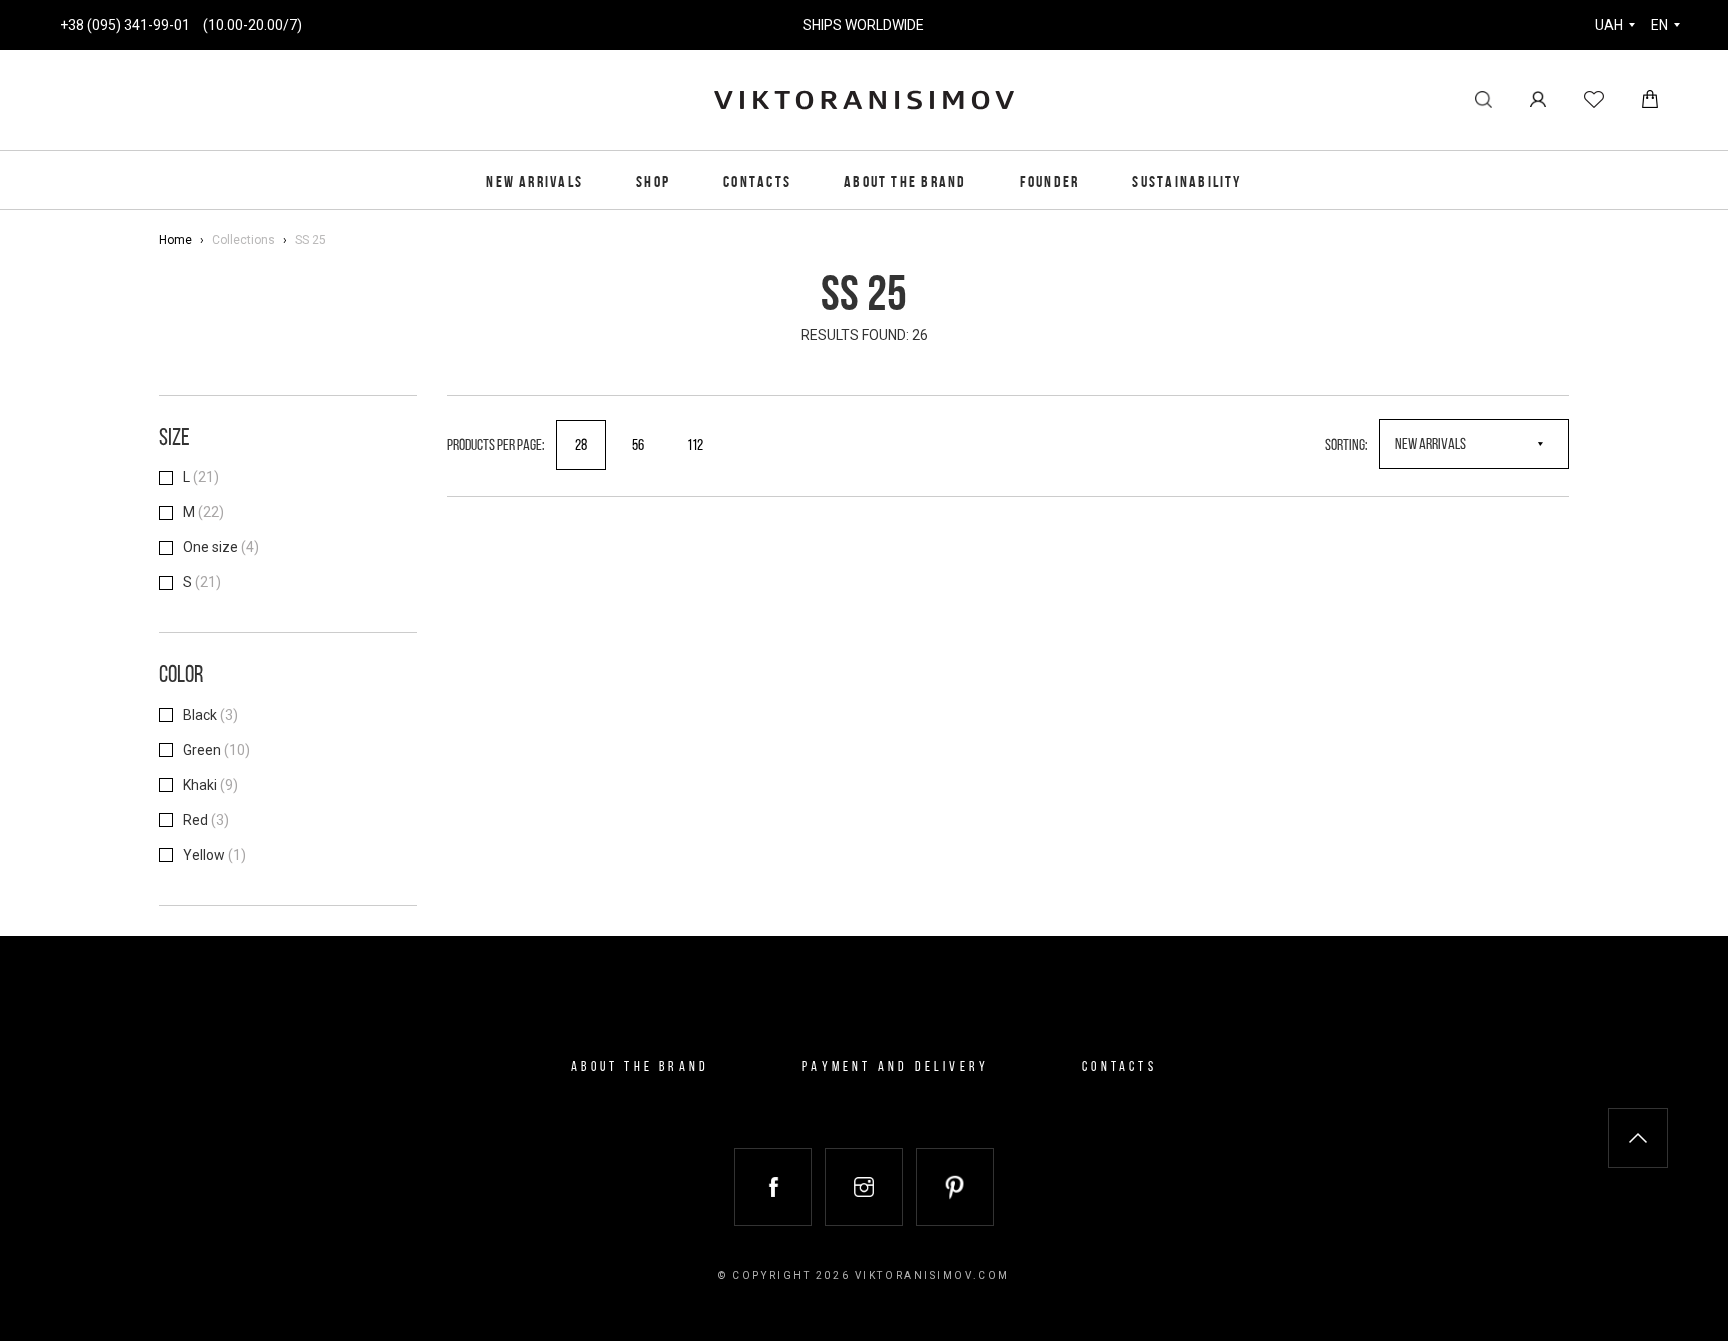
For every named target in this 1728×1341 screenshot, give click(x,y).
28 (581, 446)
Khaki (210, 785)
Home (175, 240)
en (1659, 25)
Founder (1050, 183)
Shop (653, 183)
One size (221, 547)
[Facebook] (773, 1187)
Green (216, 750)
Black (210, 715)
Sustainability (1186, 183)
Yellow (214, 855)
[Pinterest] (955, 1187)
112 (695, 446)
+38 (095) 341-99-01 (125, 25)
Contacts (757, 183)
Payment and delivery (895, 1067)
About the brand (905, 183)
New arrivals (534, 183)
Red (206, 820)
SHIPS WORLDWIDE (863, 25)
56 (638, 446)
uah (1609, 25)
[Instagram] (864, 1187)
